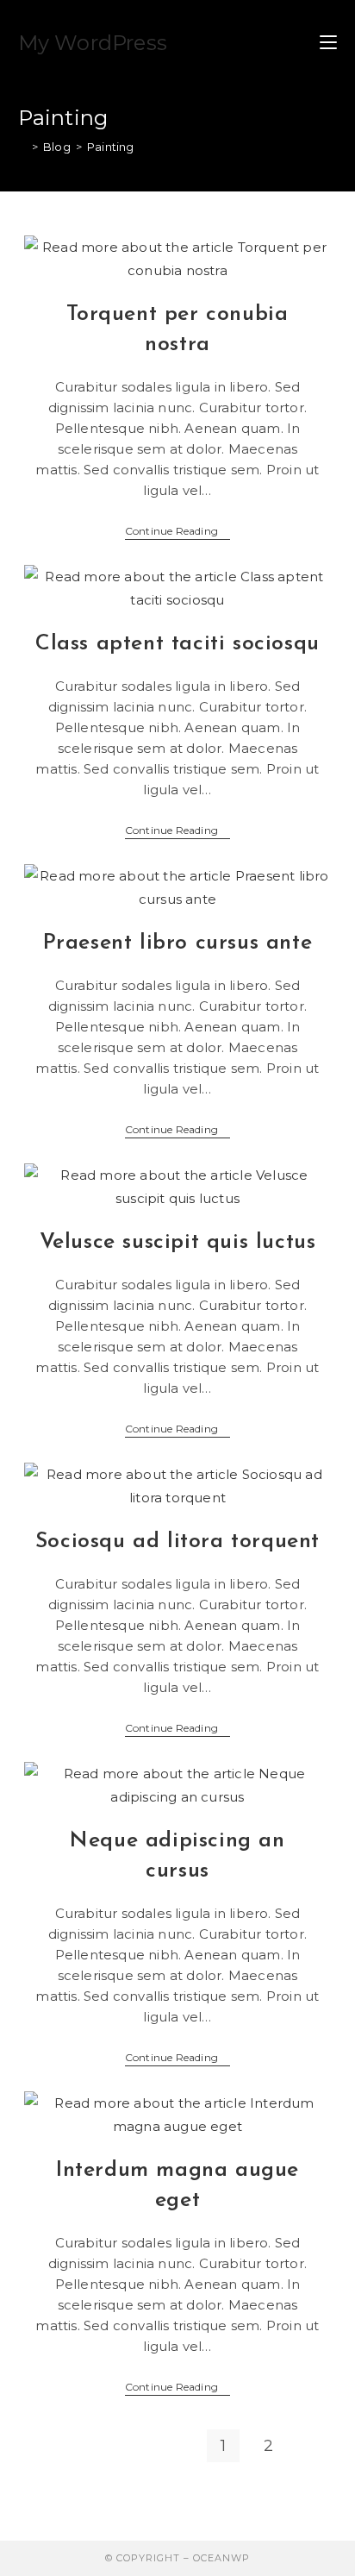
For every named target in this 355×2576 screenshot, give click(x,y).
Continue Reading (177, 533)
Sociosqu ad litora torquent (177, 1542)
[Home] (22, 147)
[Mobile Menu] (328, 43)
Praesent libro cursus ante (178, 943)
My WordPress (93, 43)
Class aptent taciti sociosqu (177, 644)
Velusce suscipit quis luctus (178, 1242)
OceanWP (221, 2558)
